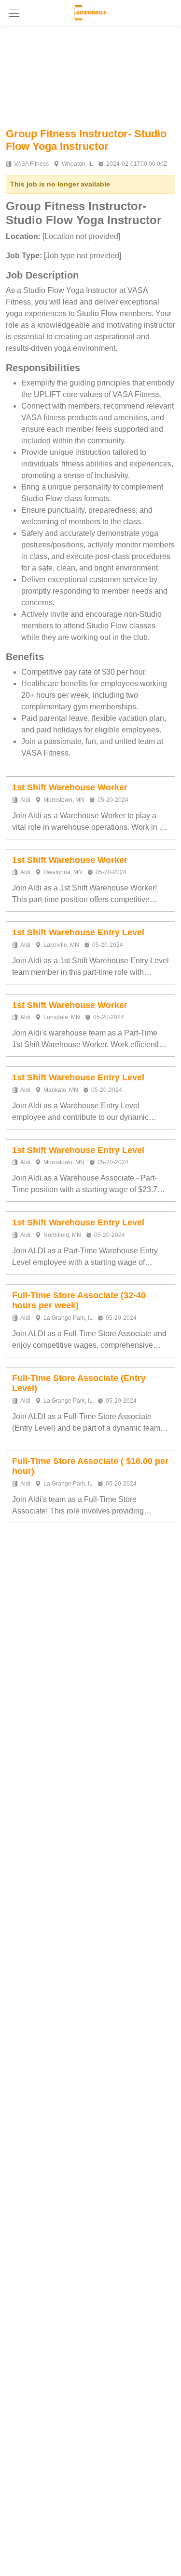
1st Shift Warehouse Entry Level (78, 932)
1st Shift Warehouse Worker (70, 787)
